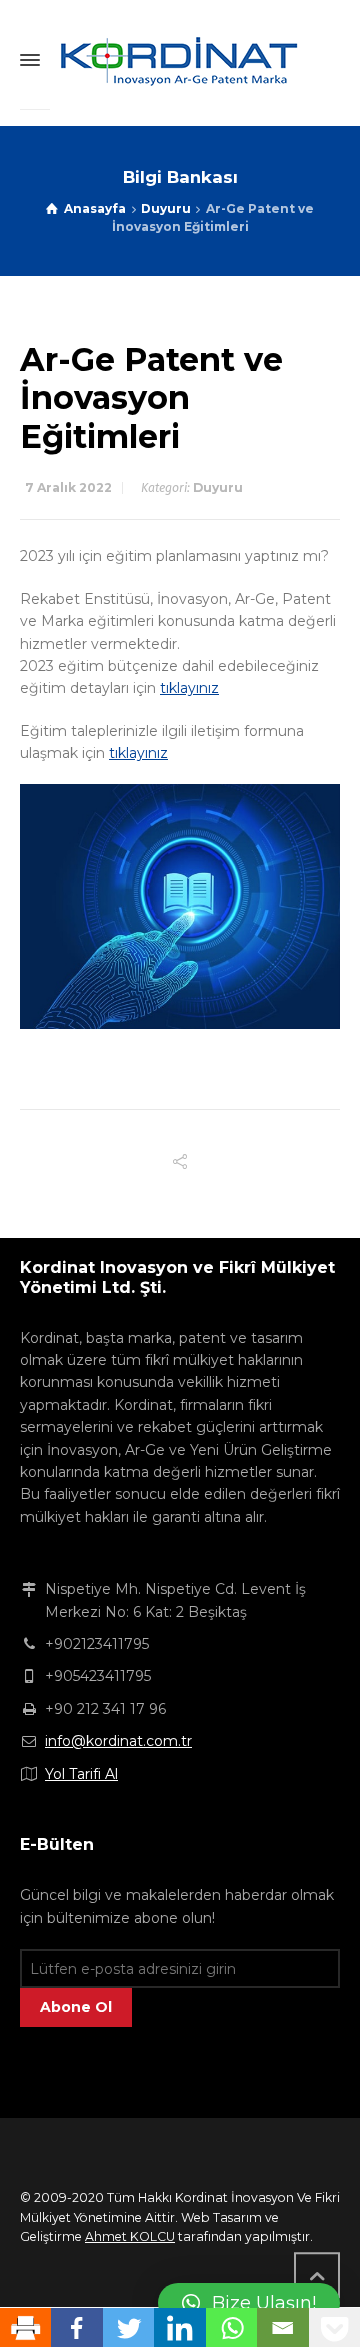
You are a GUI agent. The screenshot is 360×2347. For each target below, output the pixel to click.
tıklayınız (189, 688)
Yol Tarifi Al (81, 1774)
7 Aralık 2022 (68, 487)
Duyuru (218, 487)
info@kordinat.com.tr (118, 1741)
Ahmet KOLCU (130, 2236)
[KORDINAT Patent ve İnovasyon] (180, 60)
